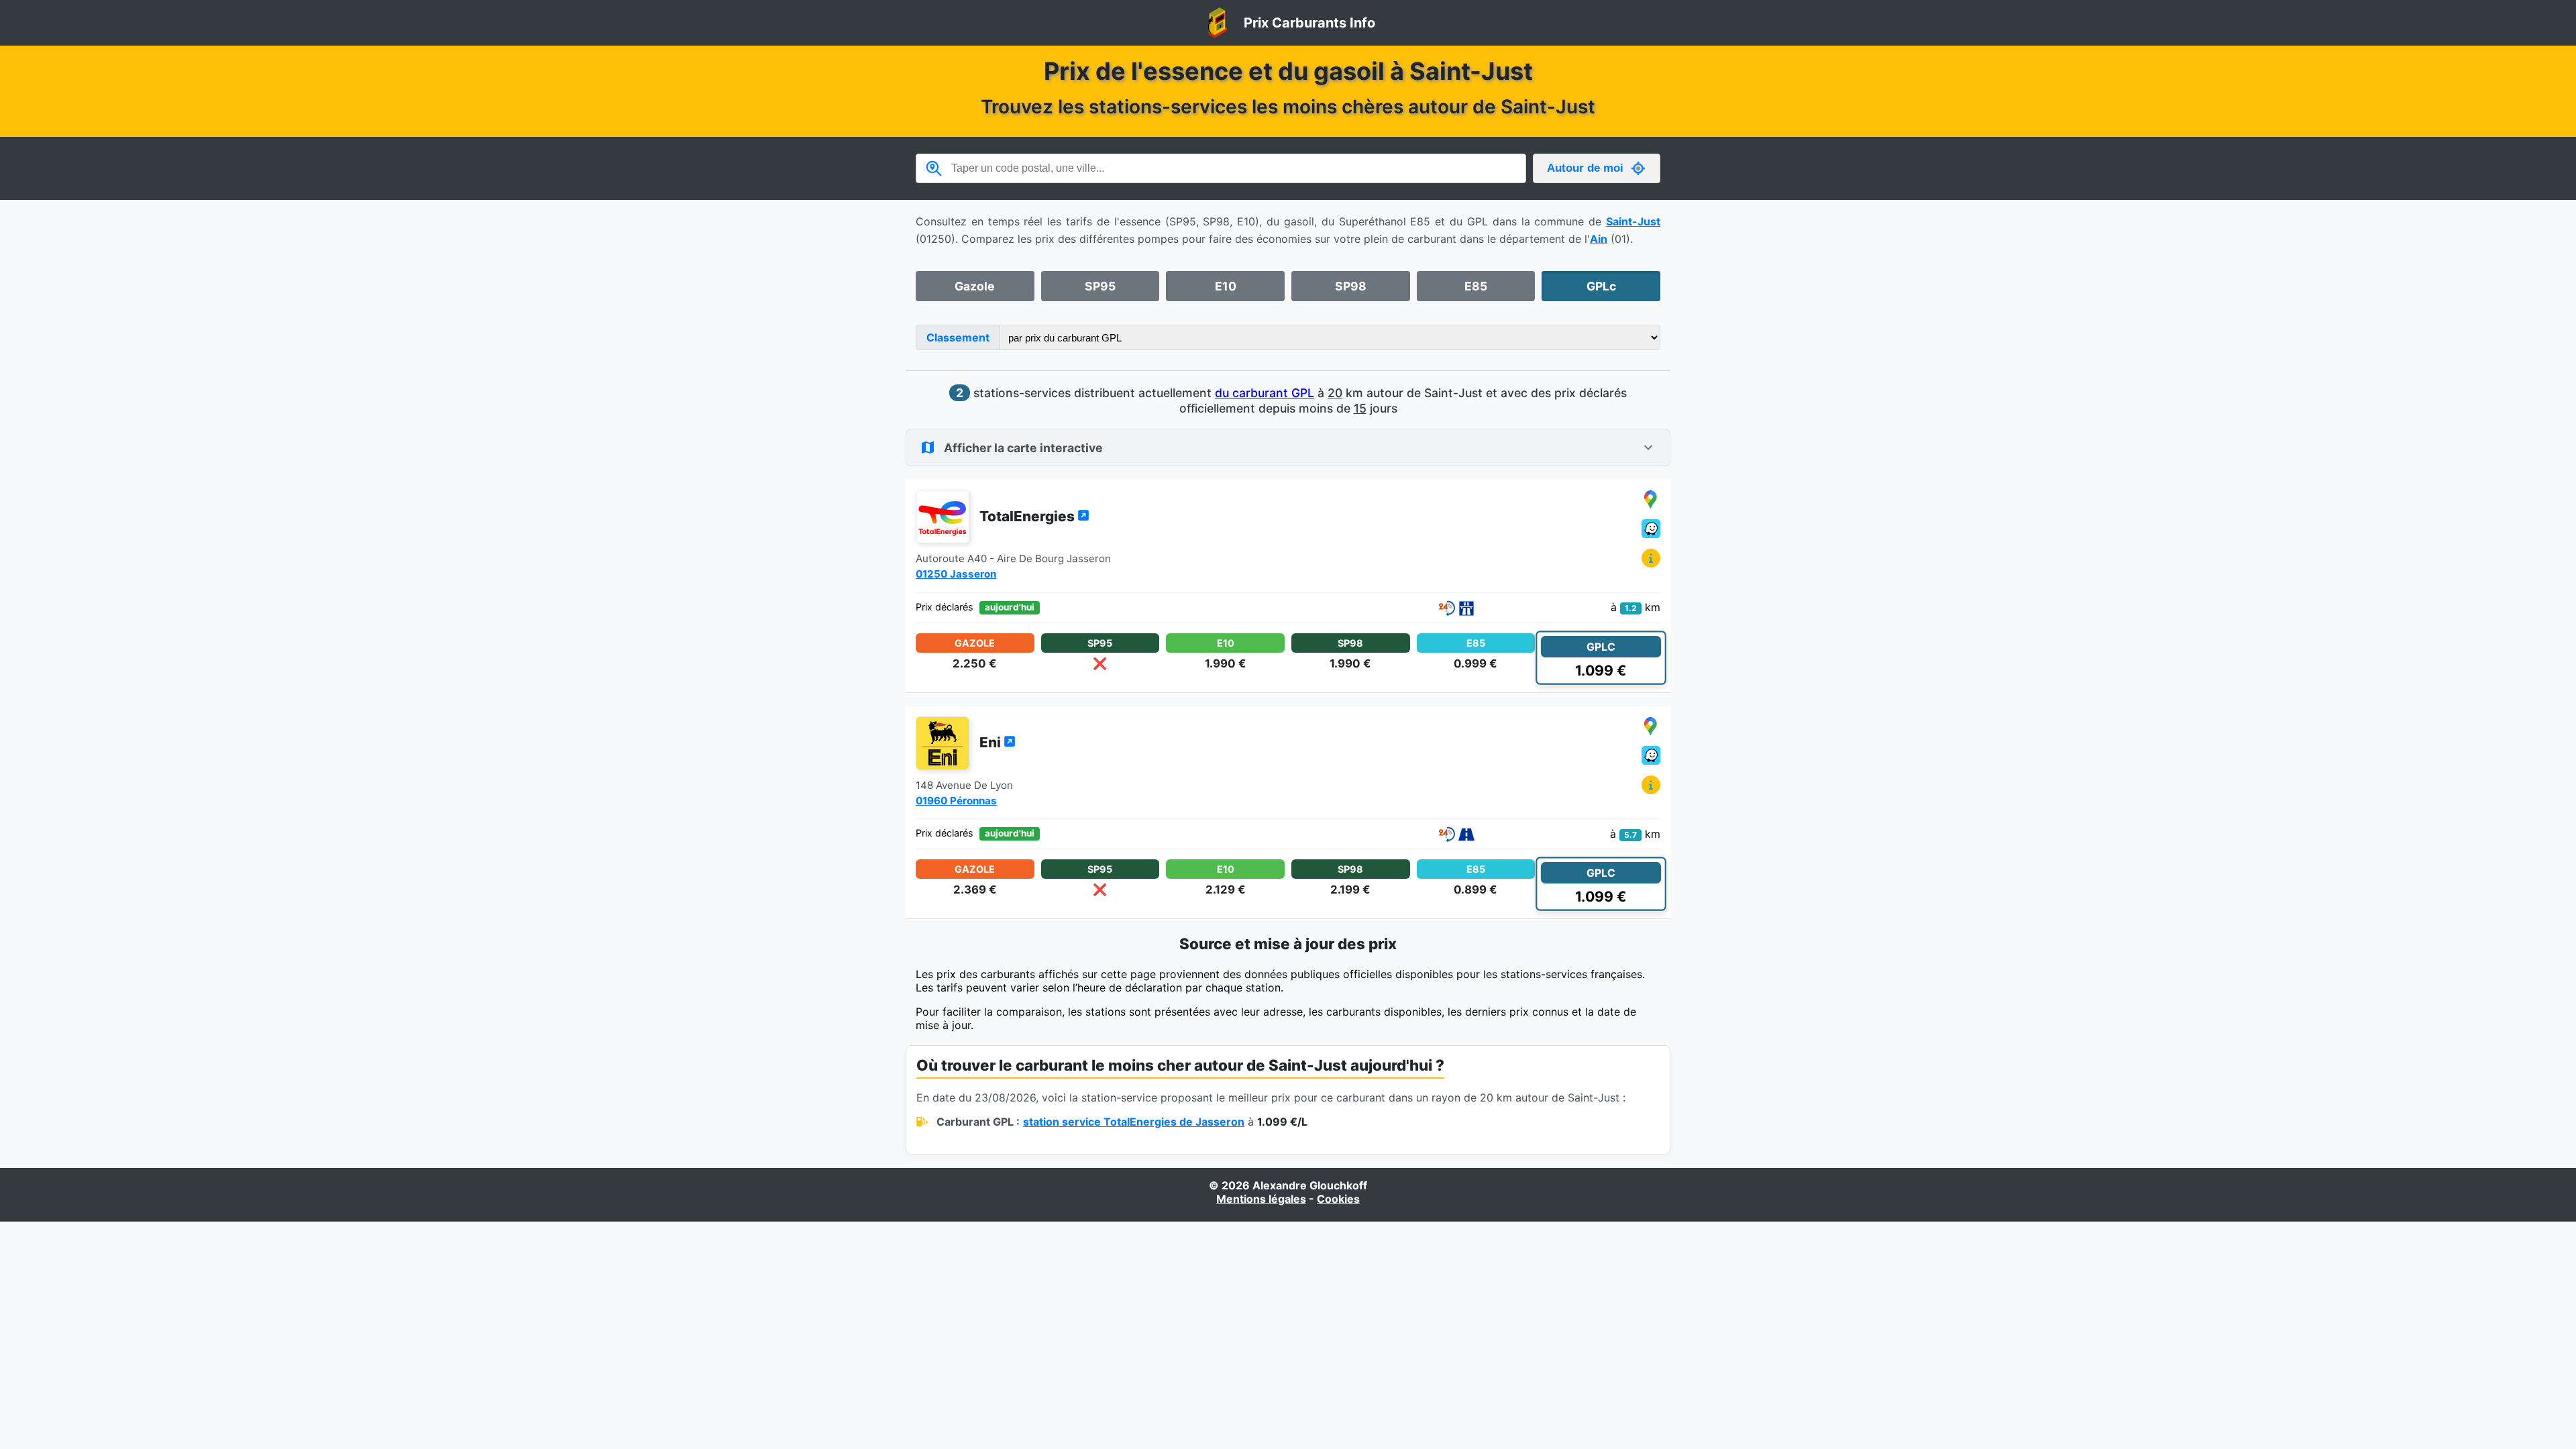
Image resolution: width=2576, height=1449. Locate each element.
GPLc (1601, 286)
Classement (958, 337)
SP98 (1351, 286)
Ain (1599, 239)
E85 (1476, 286)
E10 (1226, 286)
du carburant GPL (1265, 393)
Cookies (1338, 1199)
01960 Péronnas (956, 801)
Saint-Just (1633, 221)
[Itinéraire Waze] (1651, 530)
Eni (991, 742)
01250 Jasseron (956, 574)
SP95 (1100, 286)
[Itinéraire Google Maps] (1651, 500)
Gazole (975, 286)
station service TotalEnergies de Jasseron (1134, 1122)
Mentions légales (1261, 1199)
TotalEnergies (1028, 516)
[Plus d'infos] (1651, 559)
